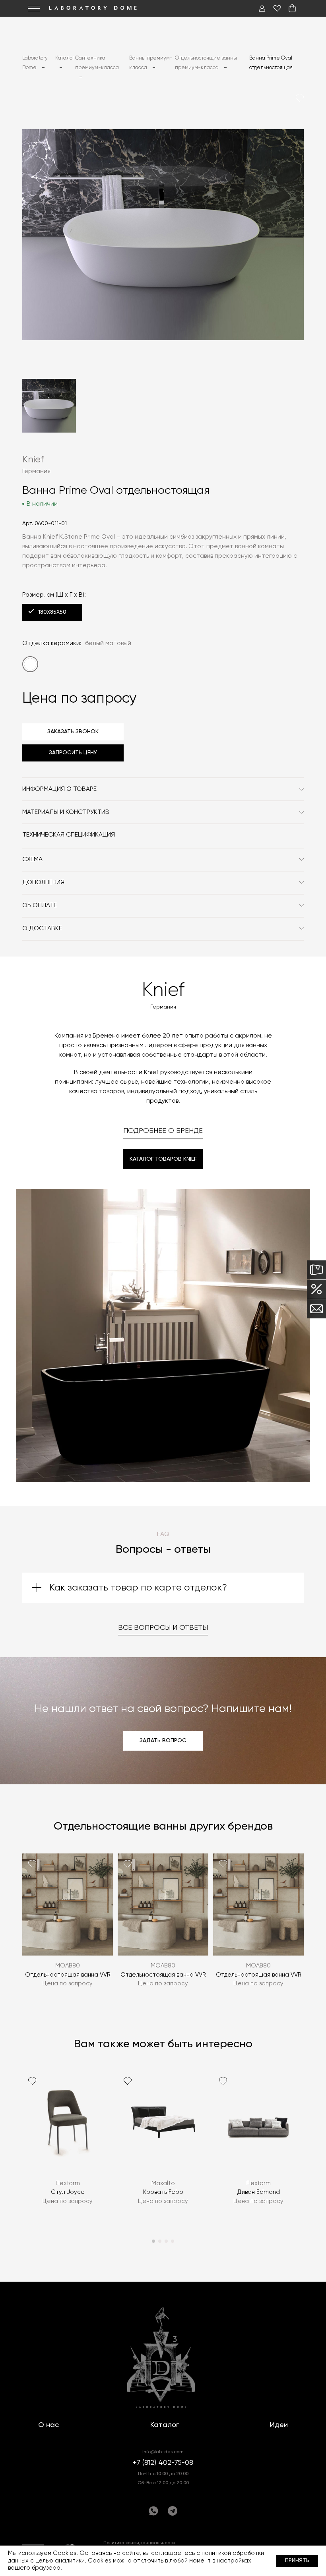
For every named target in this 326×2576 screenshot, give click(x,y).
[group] (68, 1926)
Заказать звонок (73, 732)
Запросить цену (73, 753)
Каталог (165, 2425)
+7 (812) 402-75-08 (163, 2463)
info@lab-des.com (163, 2452)
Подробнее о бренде (163, 1131)
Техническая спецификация (69, 835)
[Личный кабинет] (262, 8)
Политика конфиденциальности (139, 2543)
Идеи (279, 2425)
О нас (49, 2425)
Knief (33, 460)
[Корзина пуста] (292, 8)
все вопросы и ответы (163, 1628)
